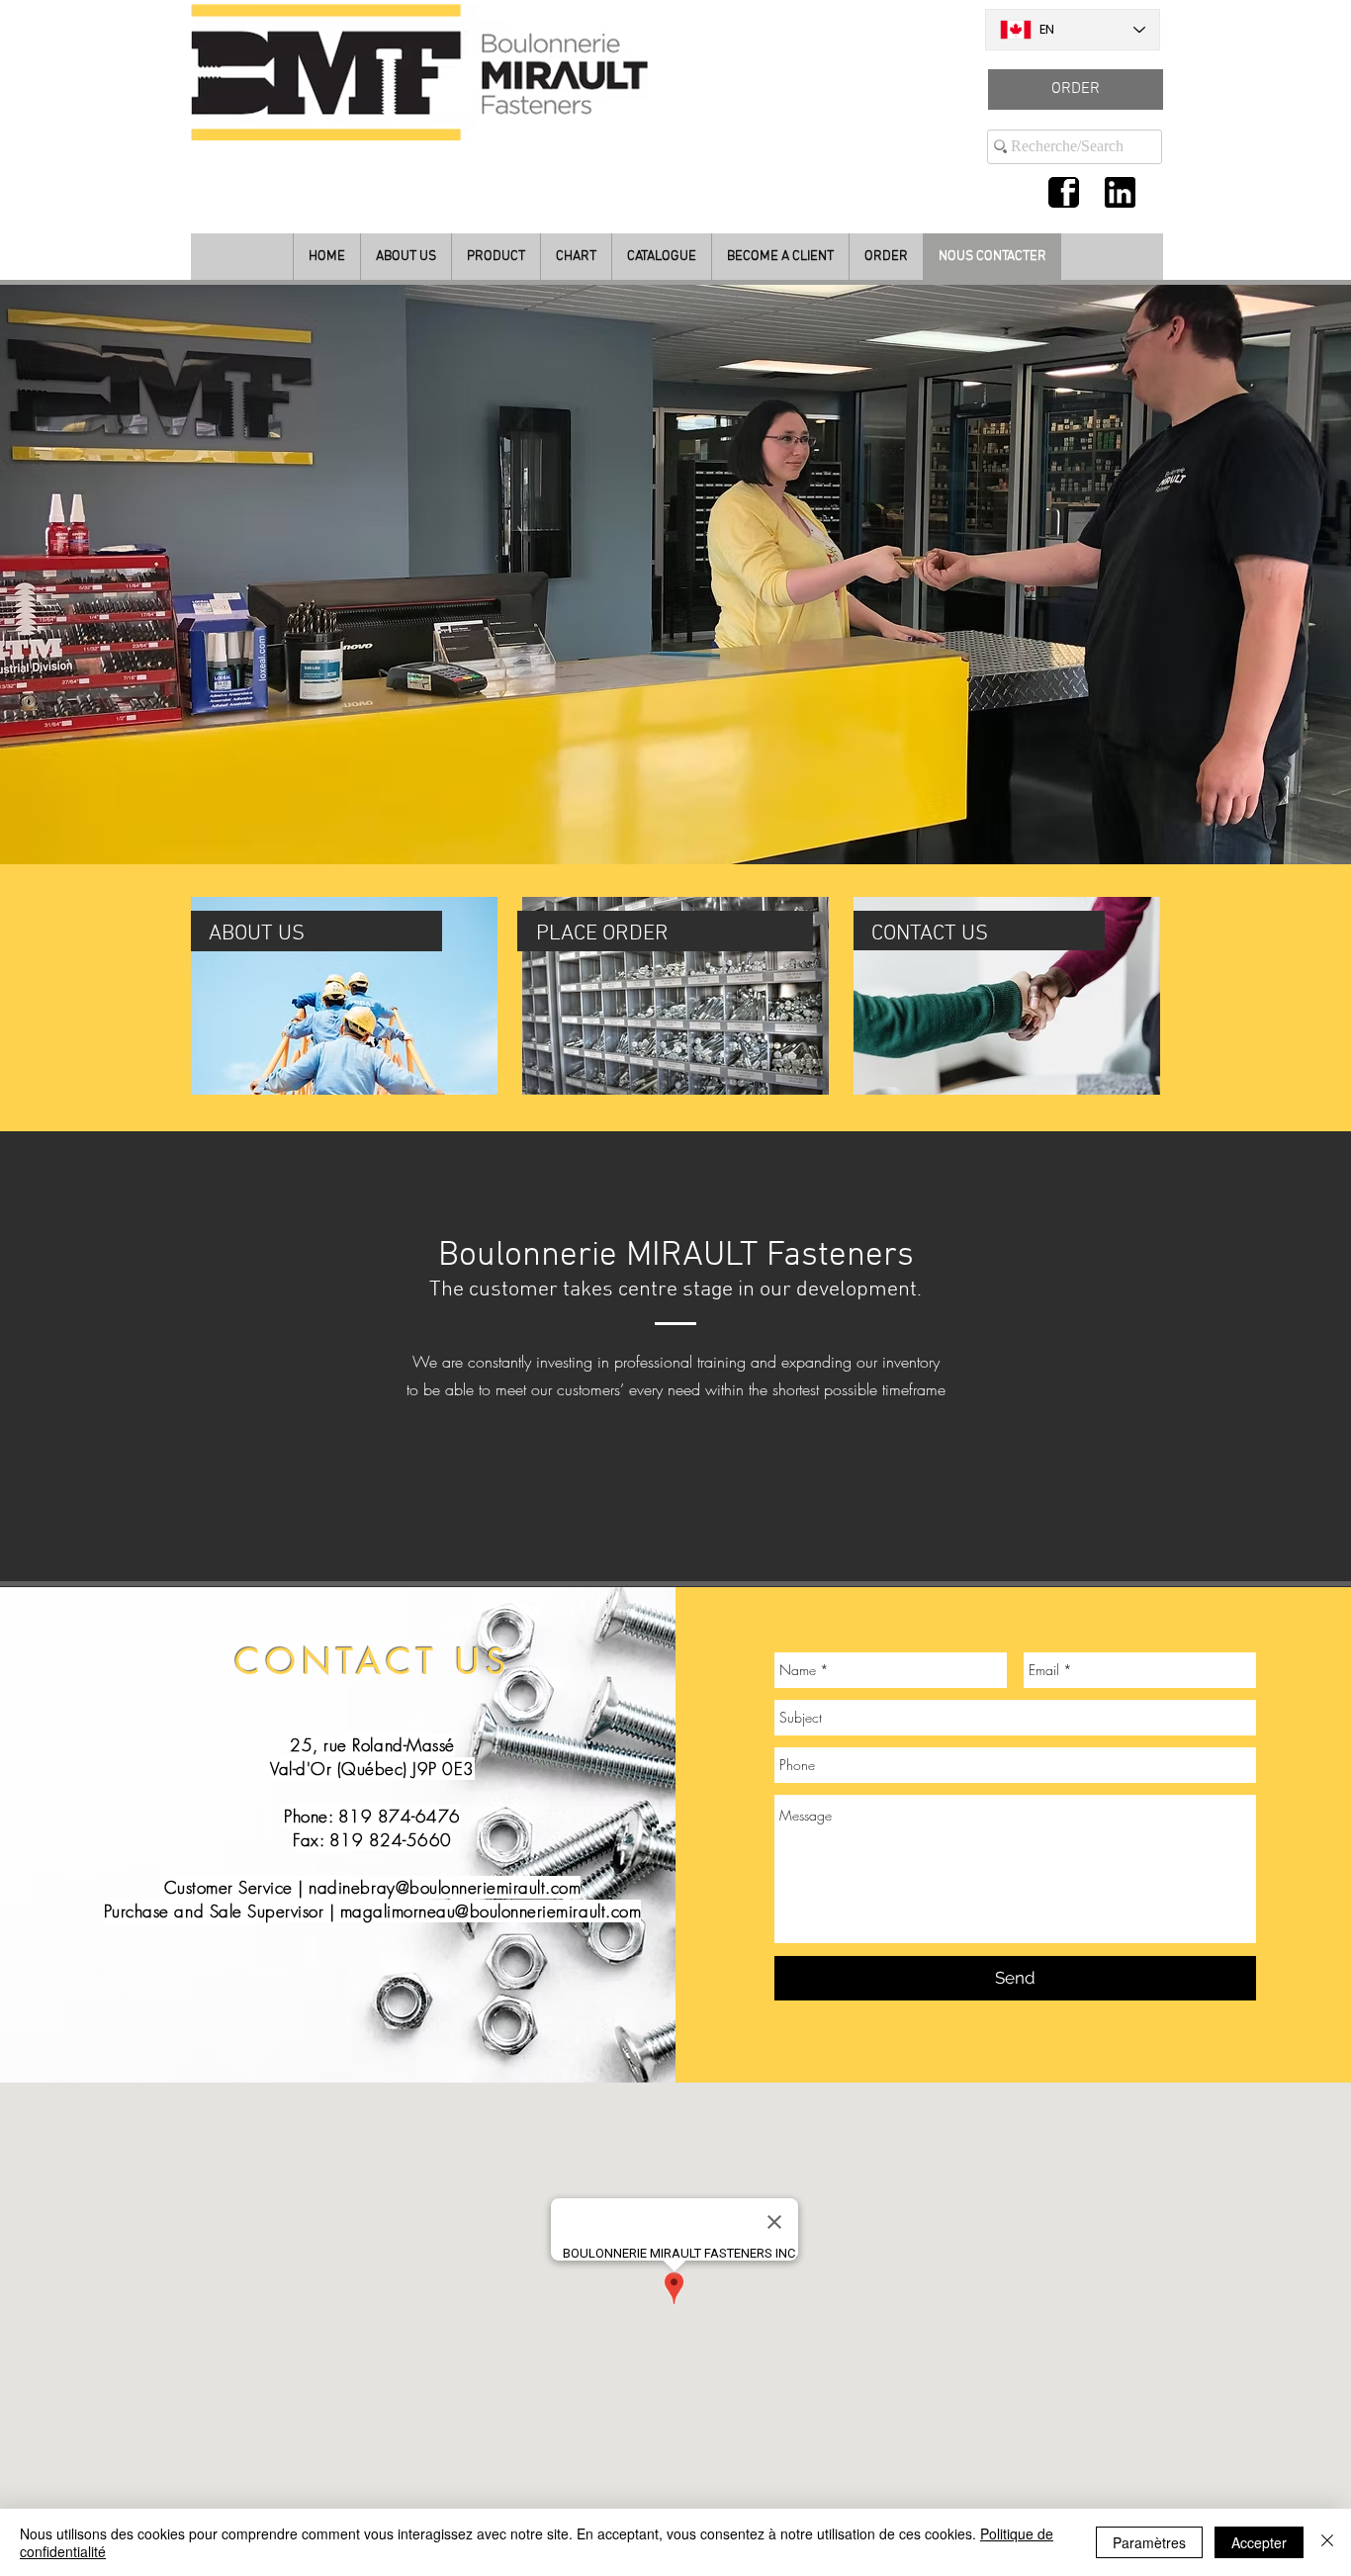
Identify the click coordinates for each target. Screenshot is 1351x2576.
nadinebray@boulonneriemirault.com (445, 1887)
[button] (675, 575)
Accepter (1259, 2542)
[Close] (1327, 2542)
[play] (1309, 847)
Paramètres (1149, 2542)
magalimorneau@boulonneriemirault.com (491, 1911)
